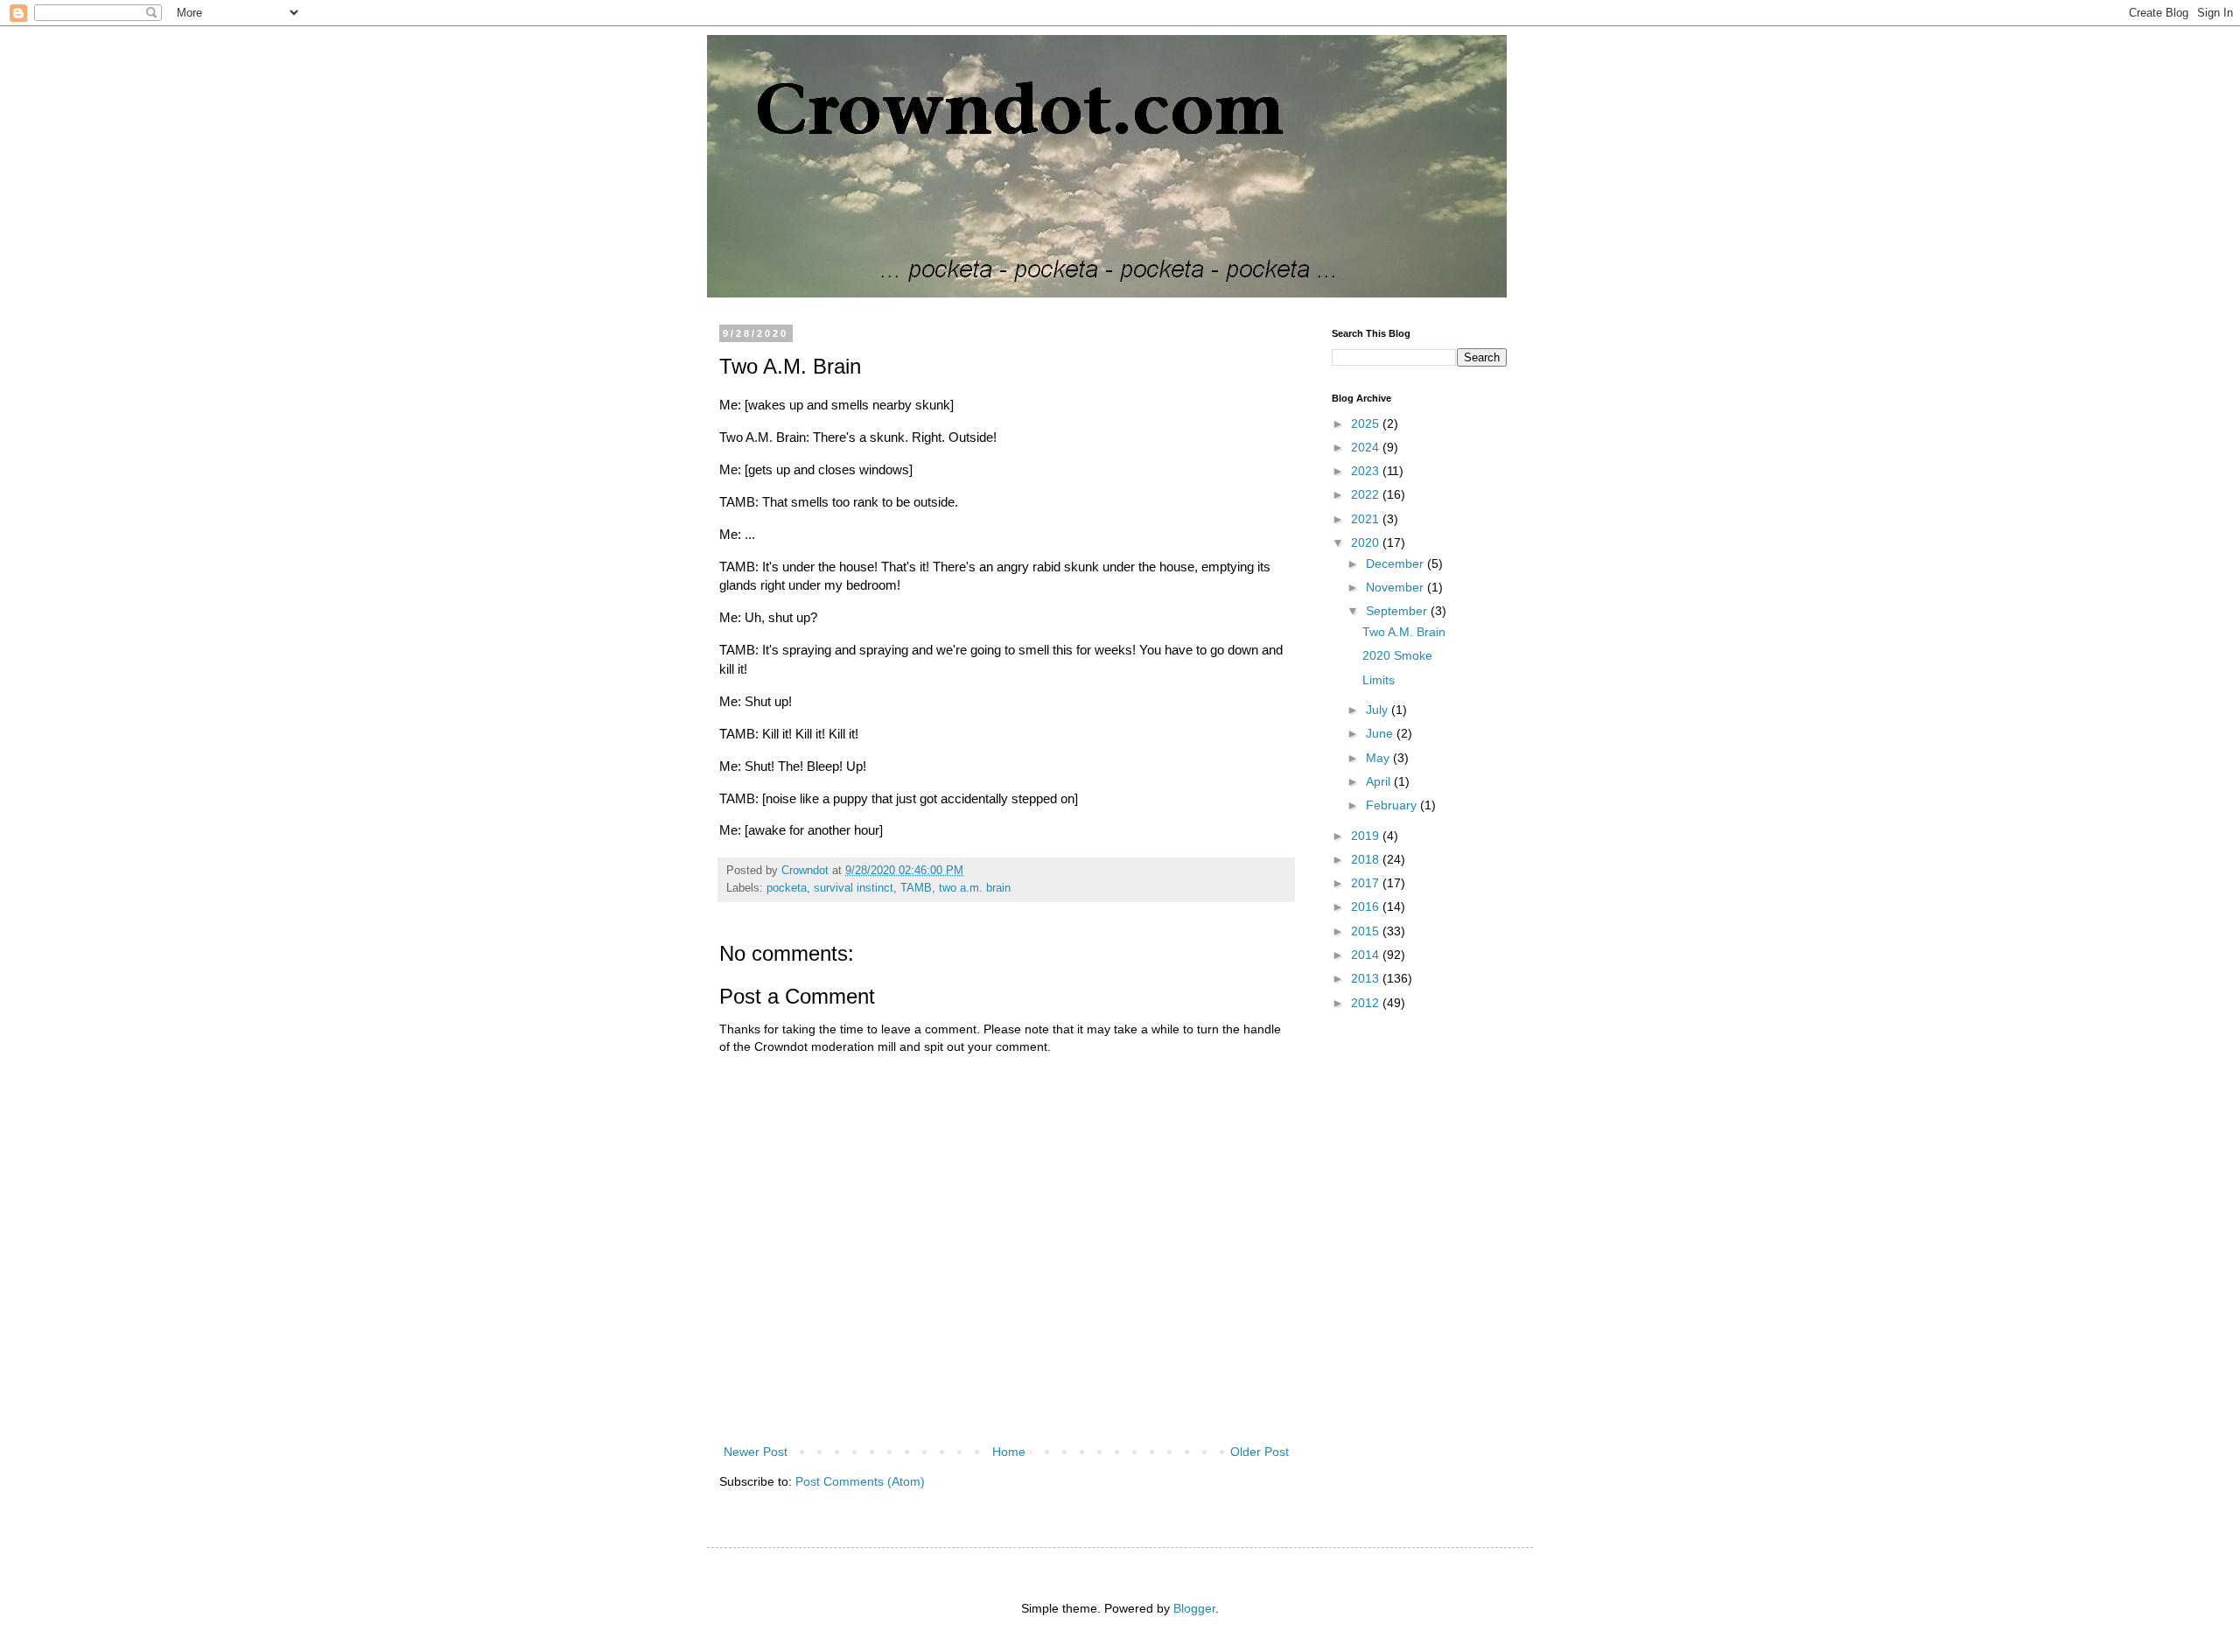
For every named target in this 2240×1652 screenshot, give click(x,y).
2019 (1367, 836)
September (1398, 611)
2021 (1367, 519)
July (1379, 710)
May (1379, 758)
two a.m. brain (975, 888)
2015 (1367, 931)
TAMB (916, 888)
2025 (1367, 423)
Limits (1379, 680)
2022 (1367, 494)
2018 (1367, 859)
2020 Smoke (1397, 655)
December (1396, 563)
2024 (1367, 447)
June (1381, 733)
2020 (1367, 542)
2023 (1367, 471)
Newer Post (756, 1452)
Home (1009, 1452)
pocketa (787, 888)
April (1380, 781)
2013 (1367, 978)
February (1393, 805)
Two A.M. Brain (1404, 632)
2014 (1367, 955)
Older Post (1260, 1452)
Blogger (1194, 1608)
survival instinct (854, 888)
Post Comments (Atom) (860, 1481)
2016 (1367, 906)
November (1396, 587)
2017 (1367, 883)
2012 (1367, 1003)
